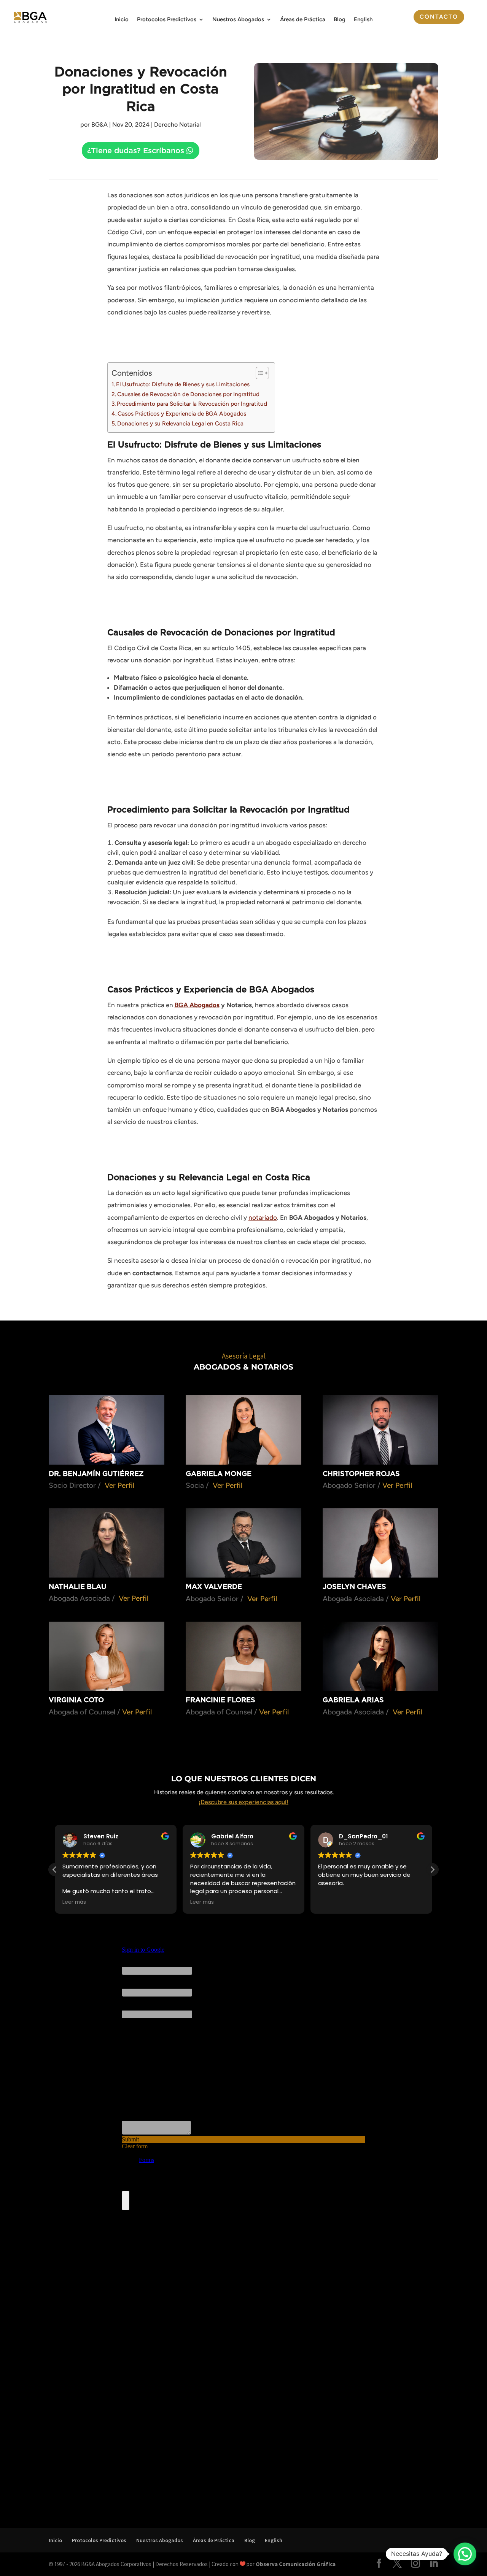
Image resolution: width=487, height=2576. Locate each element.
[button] (432, 1870)
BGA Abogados (197, 1005)
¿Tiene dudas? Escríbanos (136, 151)
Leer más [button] (74, 1902)
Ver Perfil (119, 1485)
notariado (263, 1217)
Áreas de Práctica (303, 20)
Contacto (439, 17)
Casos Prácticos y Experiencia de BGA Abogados (182, 413)
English (363, 20)
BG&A (99, 125)
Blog (340, 20)
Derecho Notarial (177, 125)
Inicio (122, 20)
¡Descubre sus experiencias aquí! (243, 1802)
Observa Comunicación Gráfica (296, 2564)
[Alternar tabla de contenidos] (259, 373)
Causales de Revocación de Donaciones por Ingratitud (188, 394)
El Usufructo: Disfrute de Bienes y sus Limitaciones (183, 384)
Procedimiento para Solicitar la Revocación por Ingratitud (192, 404)
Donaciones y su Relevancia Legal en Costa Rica (180, 423)
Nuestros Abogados (238, 20)
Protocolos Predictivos (167, 20)
